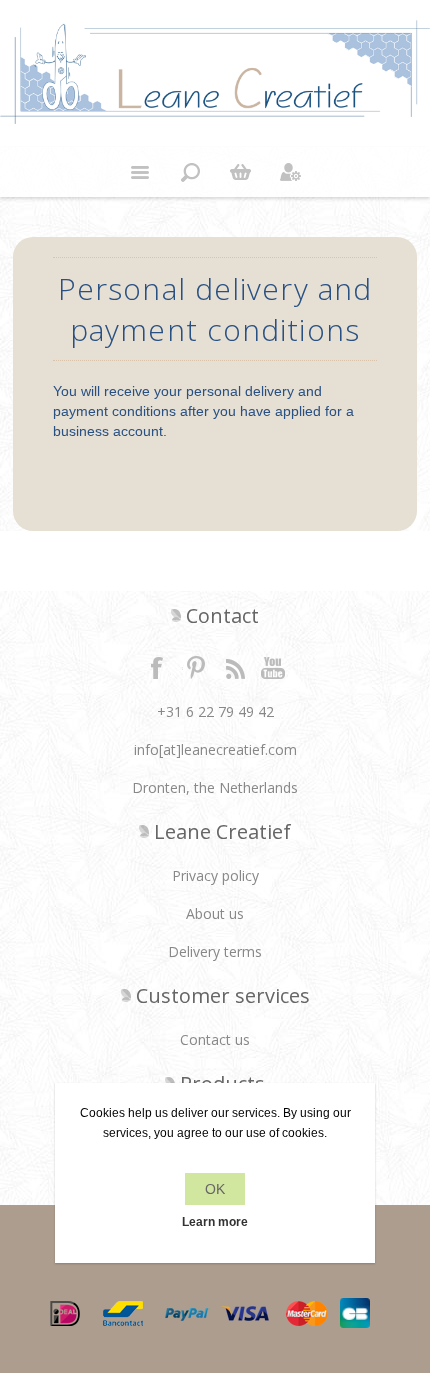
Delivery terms (215, 951)
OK (215, 1189)
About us (215, 913)
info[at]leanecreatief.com (215, 749)
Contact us (215, 1039)
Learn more (215, 1222)
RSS (235, 667)
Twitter (196, 667)
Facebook (157, 667)
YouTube (274, 667)
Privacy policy (215, 875)
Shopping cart (240, 172)
